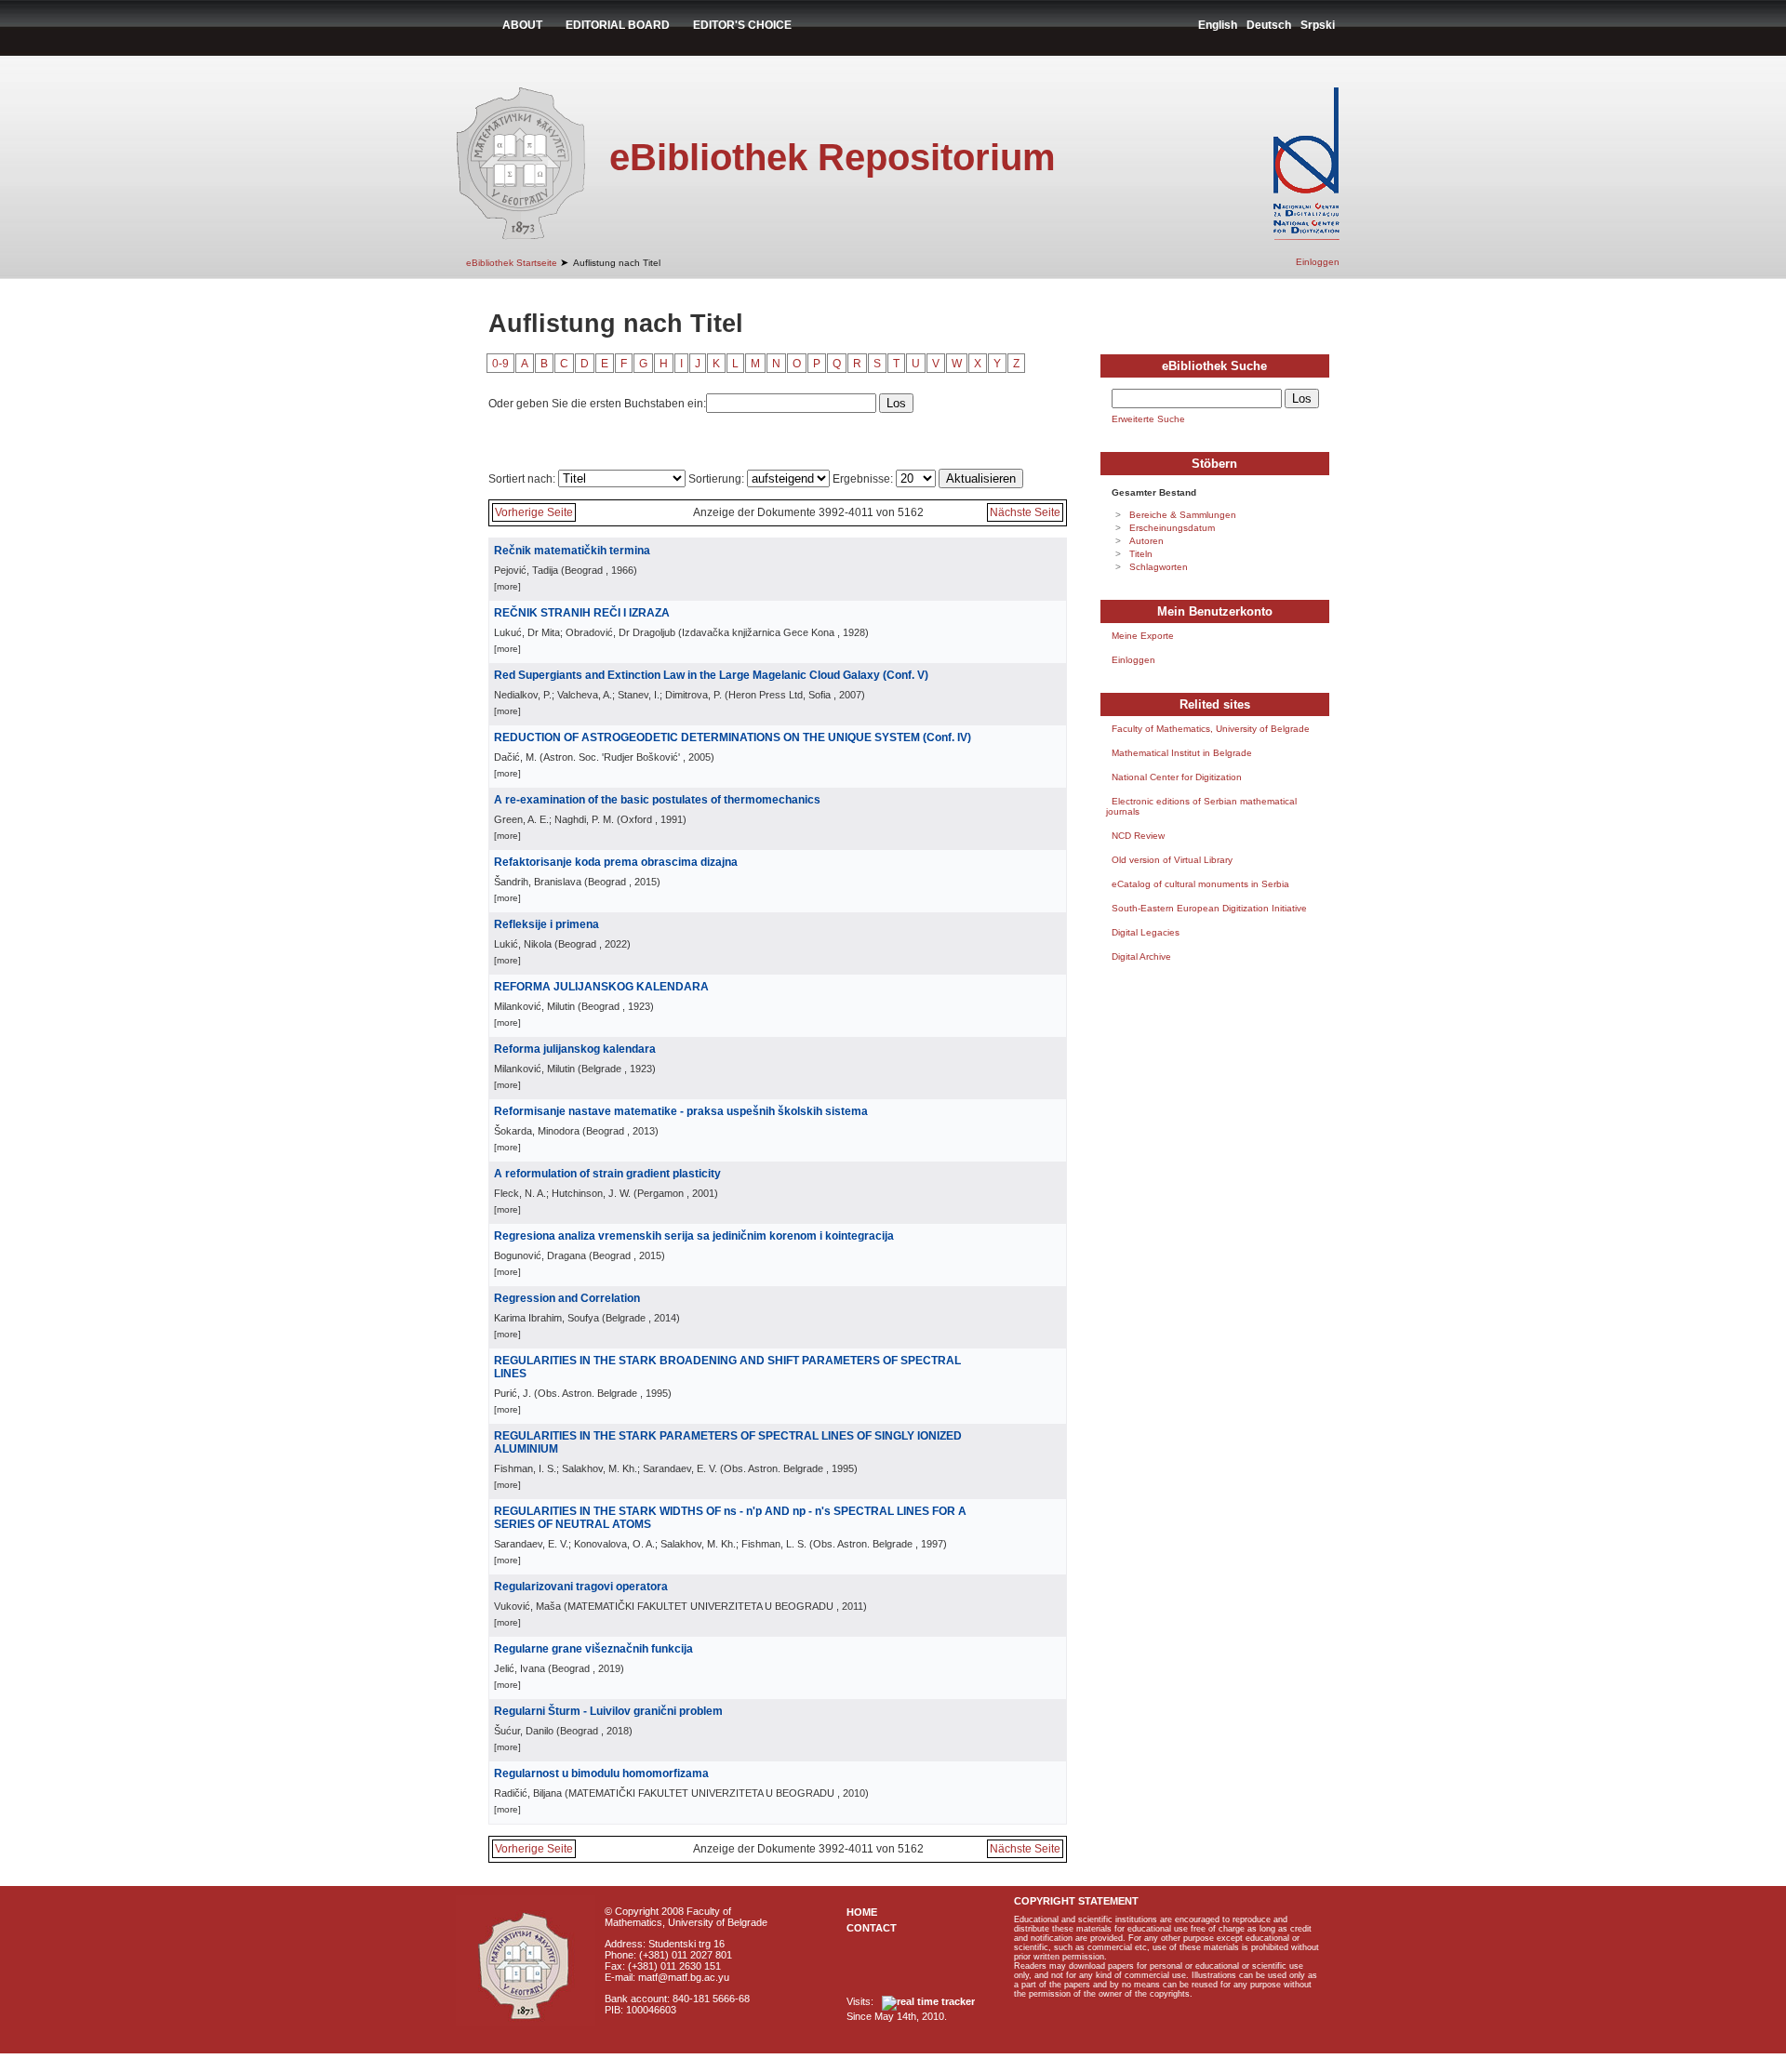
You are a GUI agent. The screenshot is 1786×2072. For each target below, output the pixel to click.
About (522, 25)
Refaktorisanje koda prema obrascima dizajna (616, 862)
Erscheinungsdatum (1172, 528)
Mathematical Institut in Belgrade (1182, 753)
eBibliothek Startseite (512, 263)
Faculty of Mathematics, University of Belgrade (1211, 729)
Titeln (1141, 554)
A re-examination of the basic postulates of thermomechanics (657, 800)
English (1218, 25)
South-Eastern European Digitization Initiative (1209, 908)
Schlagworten (1159, 567)
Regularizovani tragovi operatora (581, 1587)
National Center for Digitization (1177, 777)
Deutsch (1269, 25)
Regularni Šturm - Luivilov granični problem (608, 1711)
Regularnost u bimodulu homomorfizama (601, 1773)
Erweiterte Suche (1148, 419)
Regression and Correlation (567, 1298)
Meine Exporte (1143, 636)
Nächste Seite (1025, 512)
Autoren (1146, 541)
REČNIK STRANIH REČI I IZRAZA (582, 613)
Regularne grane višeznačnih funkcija (593, 1649)
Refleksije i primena (546, 924)
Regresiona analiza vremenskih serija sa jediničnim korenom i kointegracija (694, 1236)
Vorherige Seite (534, 512)
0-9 (500, 364)
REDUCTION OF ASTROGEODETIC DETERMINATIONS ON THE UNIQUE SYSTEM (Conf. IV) (733, 737)
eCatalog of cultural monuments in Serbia (1200, 884)
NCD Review (1138, 836)
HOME (862, 1912)
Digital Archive (1141, 956)
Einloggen (1318, 262)
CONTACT (872, 1928)
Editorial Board (618, 25)
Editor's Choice (742, 25)
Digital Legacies (1146, 932)
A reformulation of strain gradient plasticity (607, 1174)
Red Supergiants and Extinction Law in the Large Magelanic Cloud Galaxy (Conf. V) (711, 675)
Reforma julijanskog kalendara (575, 1049)
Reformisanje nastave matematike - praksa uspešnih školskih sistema (681, 1111)
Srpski (1318, 25)
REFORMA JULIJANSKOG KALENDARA (601, 987)
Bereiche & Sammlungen (1183, 515)
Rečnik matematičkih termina (572, 551)
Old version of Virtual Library (1172, 860)
